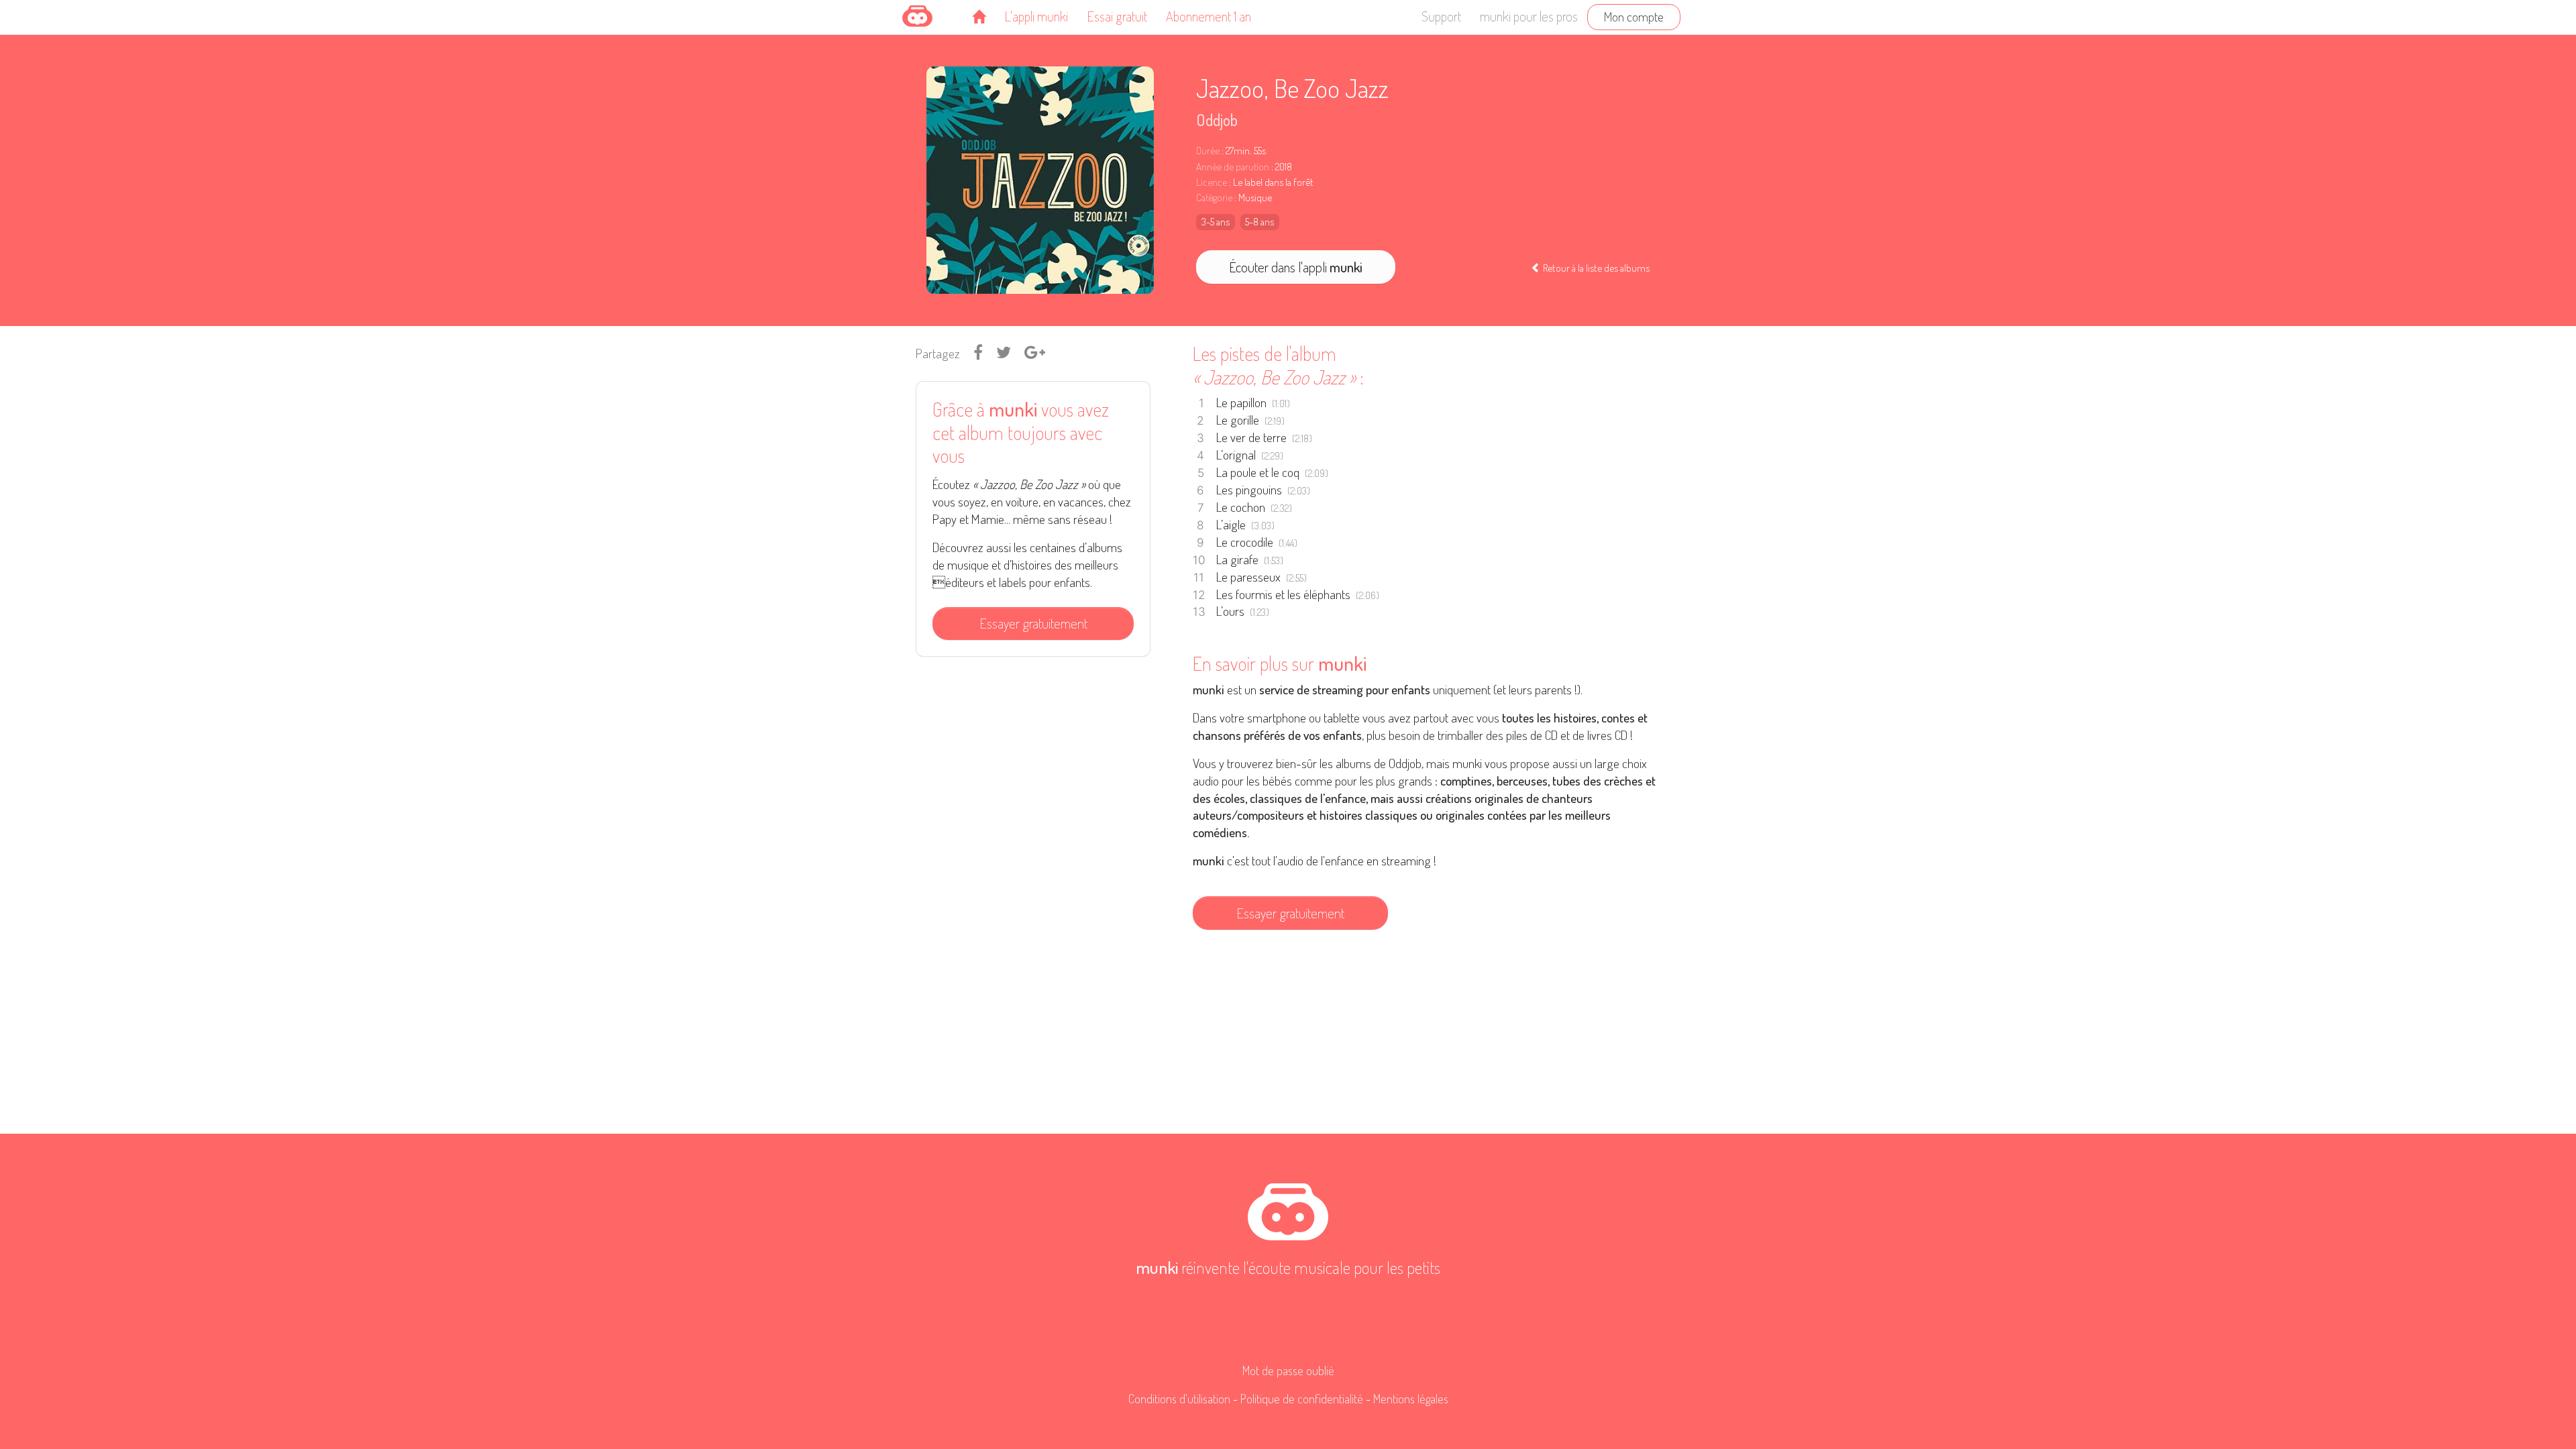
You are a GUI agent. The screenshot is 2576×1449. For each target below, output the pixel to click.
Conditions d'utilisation (1179, 1399)
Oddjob (1217, 120)
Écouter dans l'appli (1296, 267)
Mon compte (1634, 16)
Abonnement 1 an (1209, 16)
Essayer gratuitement (1033, 623)
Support (1441, 16)
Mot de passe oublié (1288, 1371)
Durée (1208, 151)
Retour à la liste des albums (1595, 268)
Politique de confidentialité (1302, 1399)
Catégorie (1214, 198)
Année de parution (1233, 167)
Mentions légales (1411, 1399)
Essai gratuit (1117, 16)
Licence (1212, 182)
